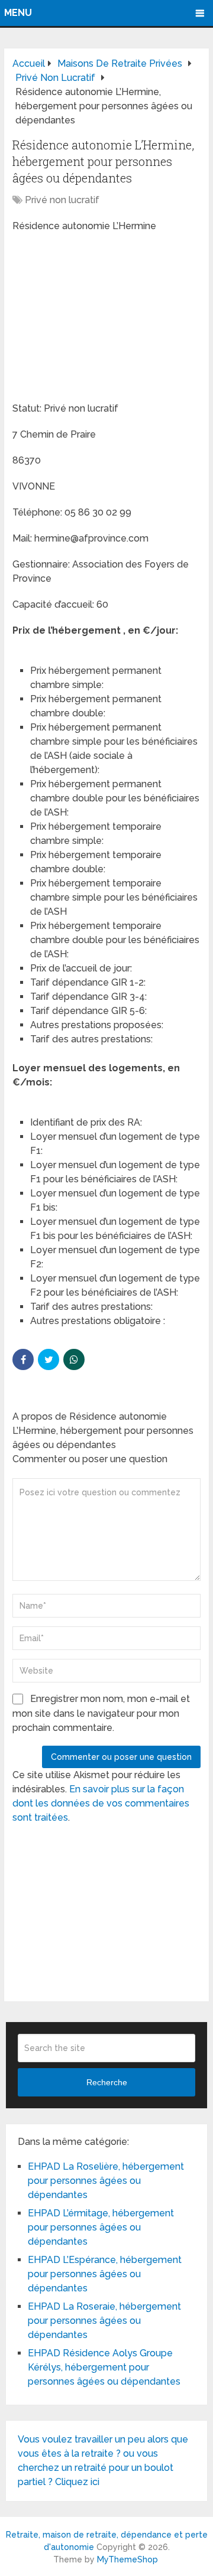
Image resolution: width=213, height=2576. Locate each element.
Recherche (107, 2082)
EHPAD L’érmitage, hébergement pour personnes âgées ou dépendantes (101, 2227)
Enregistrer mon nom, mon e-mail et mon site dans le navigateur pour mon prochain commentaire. (101, 1713)
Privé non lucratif (62, 200)
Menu (18, 13)
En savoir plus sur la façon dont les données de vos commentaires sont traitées (101, 1803)
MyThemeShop (128, 2559)
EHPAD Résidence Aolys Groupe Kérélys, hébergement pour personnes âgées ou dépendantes (104, 2367)
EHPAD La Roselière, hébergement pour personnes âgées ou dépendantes (106, 2181)
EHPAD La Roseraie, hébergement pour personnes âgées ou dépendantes (104, 2321)
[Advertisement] (101, 319)
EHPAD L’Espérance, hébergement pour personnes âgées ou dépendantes (105, 2274)
